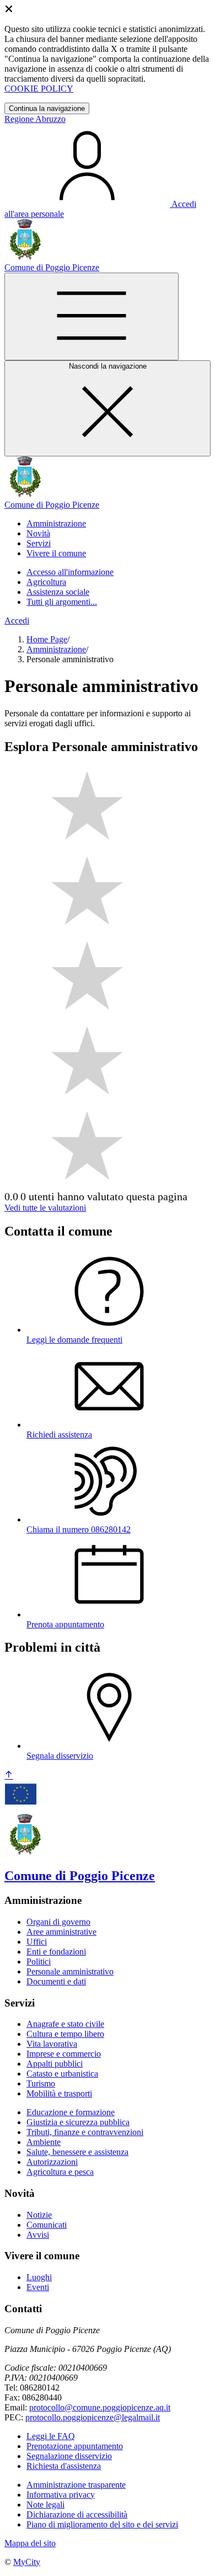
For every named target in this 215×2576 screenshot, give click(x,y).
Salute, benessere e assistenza (77, 2152)
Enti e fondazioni (56, 1952)
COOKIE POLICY (39, 89)
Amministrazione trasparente (76, 2485)
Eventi (38, 2287)
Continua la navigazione (47, 108)
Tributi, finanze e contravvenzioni (85, 2132)
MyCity (27, 2562)
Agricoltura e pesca (60, 2172)
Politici (39, 1962)
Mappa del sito (30, 2543)
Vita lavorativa (52, 2044)
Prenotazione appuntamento (75, 2446)
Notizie (39, 2215)
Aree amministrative (61, 1932)
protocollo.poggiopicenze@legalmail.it (93, 2417)
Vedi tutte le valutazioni (45, 1208)
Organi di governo (58, 1922)
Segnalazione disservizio (69, 2456)
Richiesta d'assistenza (64, 2466)
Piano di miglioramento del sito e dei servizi (102, 2524)
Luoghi (39, 2277)
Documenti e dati (56, 1981)
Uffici (37, 1942)
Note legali (45, 2505)
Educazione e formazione (71, 2112)
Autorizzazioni (52, 2162)
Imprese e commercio (64, 2054)
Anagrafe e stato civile (65, 2024)
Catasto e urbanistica (62, 2074)
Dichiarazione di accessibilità (77, 2514)
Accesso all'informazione (70, 572)
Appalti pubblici (55, 2064)
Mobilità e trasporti (59, 2093)
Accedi (17, 621)
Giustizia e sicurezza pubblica (78, 2122)
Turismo (41, 2083)
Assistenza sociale (58, 592)
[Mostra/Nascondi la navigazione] (92, 316)
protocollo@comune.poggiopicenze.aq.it (100, 2407)
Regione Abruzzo (35, 119)
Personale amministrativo (70, 1971)
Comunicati (47, 2225)
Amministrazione (56, 649)
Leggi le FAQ (51, 2436)
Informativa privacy (61, 2495)
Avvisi (38, 2235)
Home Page (47, 639)
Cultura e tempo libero (65, 2034)
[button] (56, 523)
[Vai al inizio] (9, 1776)
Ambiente (44, 2142)
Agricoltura (46, 582)
